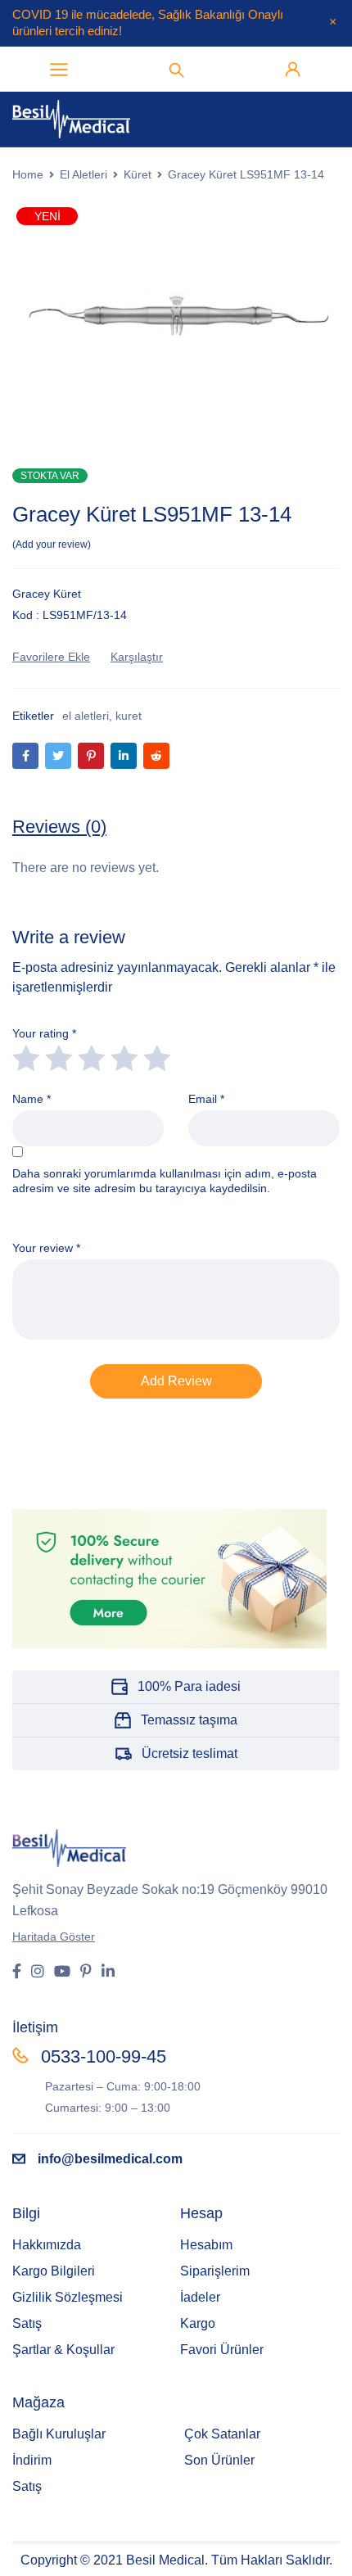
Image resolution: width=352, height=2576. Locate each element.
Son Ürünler (219, 2460)
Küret (138, 174)
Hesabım (206, 2245)
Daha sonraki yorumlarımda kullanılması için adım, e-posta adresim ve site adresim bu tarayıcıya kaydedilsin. (165, 1181)
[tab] (59, 827)
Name (32, 1099)
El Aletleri (83, 174)
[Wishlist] (51, 657)
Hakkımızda (47, 2245)
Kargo (198, 2323)
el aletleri (86, 716)
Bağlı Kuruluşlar (59, 2434)
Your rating (44, 1033)
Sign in (293, 70)
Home (28, 174)
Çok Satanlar (222, 2434)
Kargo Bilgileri (54, 2271)
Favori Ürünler (222, 2350)
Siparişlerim (215, 2271)
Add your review (52, 545)
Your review (46, 1248)
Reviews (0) (59, 827)
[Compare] (137, 657)
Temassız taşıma (189, 1720)
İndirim (32, 2460)
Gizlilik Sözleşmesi (68, 2297)
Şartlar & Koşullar (63, 2350)
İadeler (200, 2297)
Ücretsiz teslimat (190, 1753)
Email (206, 1099)
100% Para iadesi (189, 1686)
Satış (27, 2323)
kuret (129, 716)
